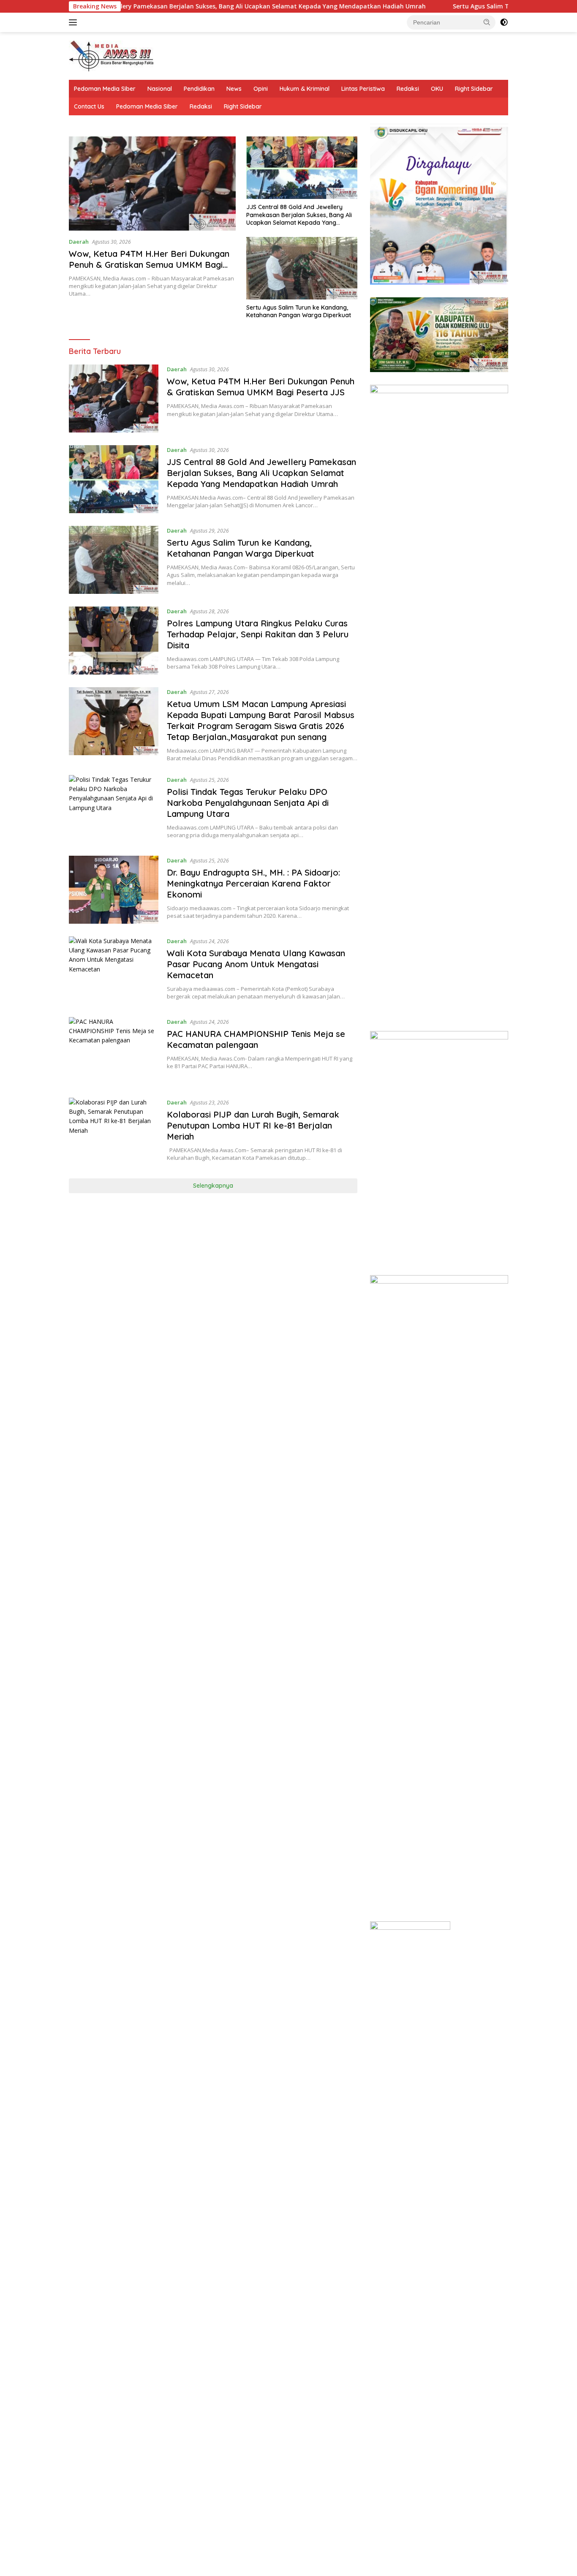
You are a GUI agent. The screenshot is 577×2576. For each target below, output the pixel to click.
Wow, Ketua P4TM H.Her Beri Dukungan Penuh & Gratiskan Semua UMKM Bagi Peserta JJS (149, 265)
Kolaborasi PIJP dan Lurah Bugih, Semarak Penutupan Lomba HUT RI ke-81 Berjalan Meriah (253, 1125)
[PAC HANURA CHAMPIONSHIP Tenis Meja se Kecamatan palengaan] (114, 1051)
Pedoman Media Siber (105, 89)
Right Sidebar (474, 89)
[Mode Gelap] (504, 22)
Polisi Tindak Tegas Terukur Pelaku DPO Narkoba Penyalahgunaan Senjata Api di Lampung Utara (248, 803)
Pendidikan (199, 89)
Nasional (160, 89)
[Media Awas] (111, 55)
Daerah (79, 242)
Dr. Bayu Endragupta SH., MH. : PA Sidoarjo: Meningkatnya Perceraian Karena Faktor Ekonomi (253, 883)
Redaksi (408, 89)
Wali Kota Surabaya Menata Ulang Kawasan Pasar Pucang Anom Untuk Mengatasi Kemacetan (256, 964)
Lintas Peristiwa (363, 89)
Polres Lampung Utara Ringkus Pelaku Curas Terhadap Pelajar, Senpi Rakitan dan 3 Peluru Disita (258, 634)
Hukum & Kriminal (305, 89)
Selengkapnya (213, 1186)
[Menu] (75, 22)
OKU (437, 89)
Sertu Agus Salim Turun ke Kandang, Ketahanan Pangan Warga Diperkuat (299, 311)
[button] (487, 22)
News (234, 89)
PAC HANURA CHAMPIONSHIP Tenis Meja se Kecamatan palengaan (256, 1039)
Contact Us (89, 106)
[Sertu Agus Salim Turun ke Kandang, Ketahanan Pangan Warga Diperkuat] (302, 268)
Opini (261, 89)
